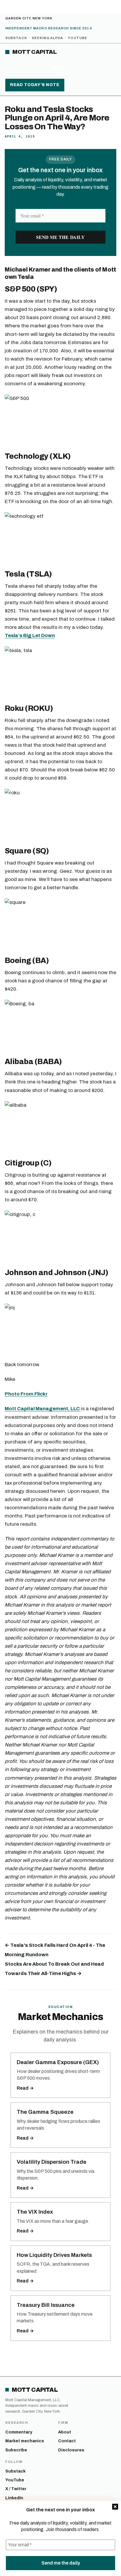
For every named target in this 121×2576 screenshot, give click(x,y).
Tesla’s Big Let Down (30, 635)
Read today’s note (35, 85)
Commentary (19, 2432)
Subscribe (16, 2450)
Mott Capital (35, 52)
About (65, 2432)
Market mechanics (25, 2441)
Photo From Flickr (26, 1394)
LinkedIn (14, 2498)
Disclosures (71, 2450)
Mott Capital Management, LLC (43, 1409)
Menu (60, 68)
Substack (16, 38)
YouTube (78, 38)
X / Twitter (16, 2489)
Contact (67, 2441)
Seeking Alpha (47, 38)
